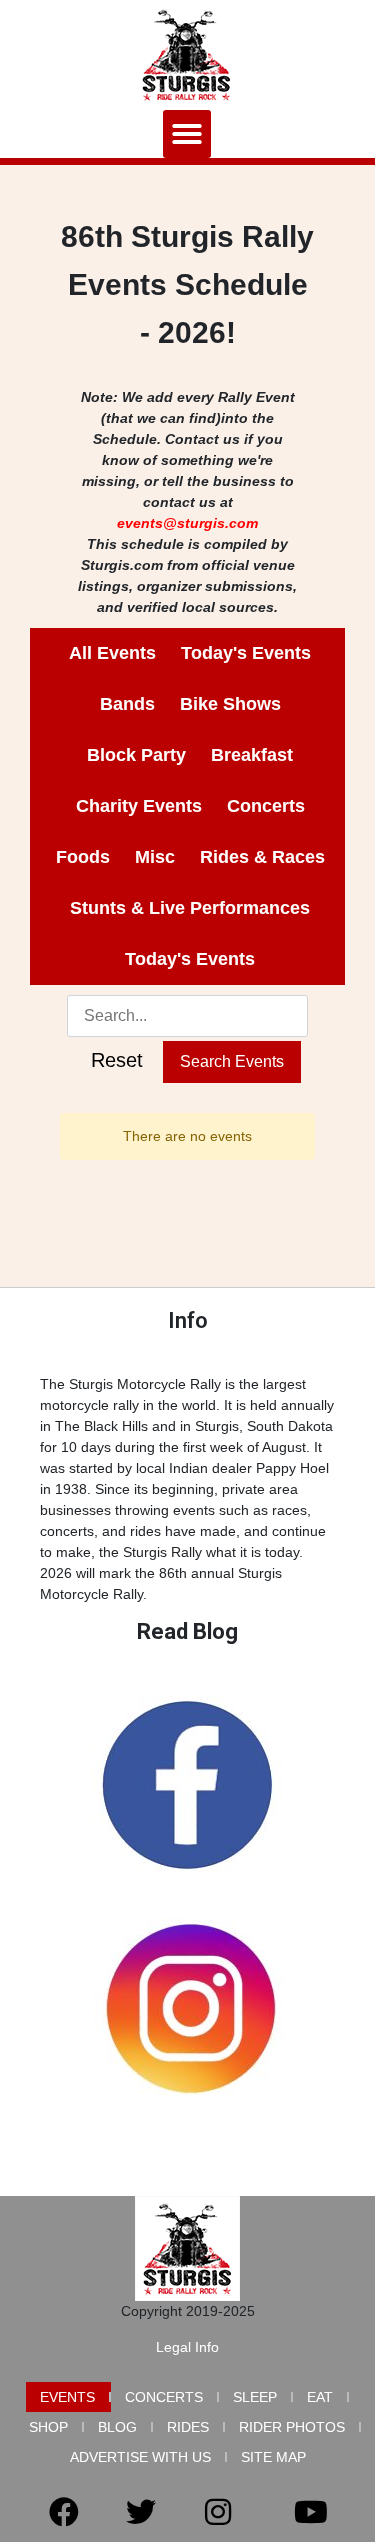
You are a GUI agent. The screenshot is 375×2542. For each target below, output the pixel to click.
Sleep (255, 2397)
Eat (320, 2397)
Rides (188, 2427)
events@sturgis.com (187, 523)
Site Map (273, 2457)
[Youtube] (311, 2512)
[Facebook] (64, 2512)
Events (67, 2397)
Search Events (232, 1061)
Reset (117, 1060)
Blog (117, 2427)
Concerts (164, 2397)
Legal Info (187, 2347)
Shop (48, 2427)
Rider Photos (292, 2427)
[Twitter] (141, 2512)
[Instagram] (218, 2512)
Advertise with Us (140, 2457)
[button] (187, 134)
